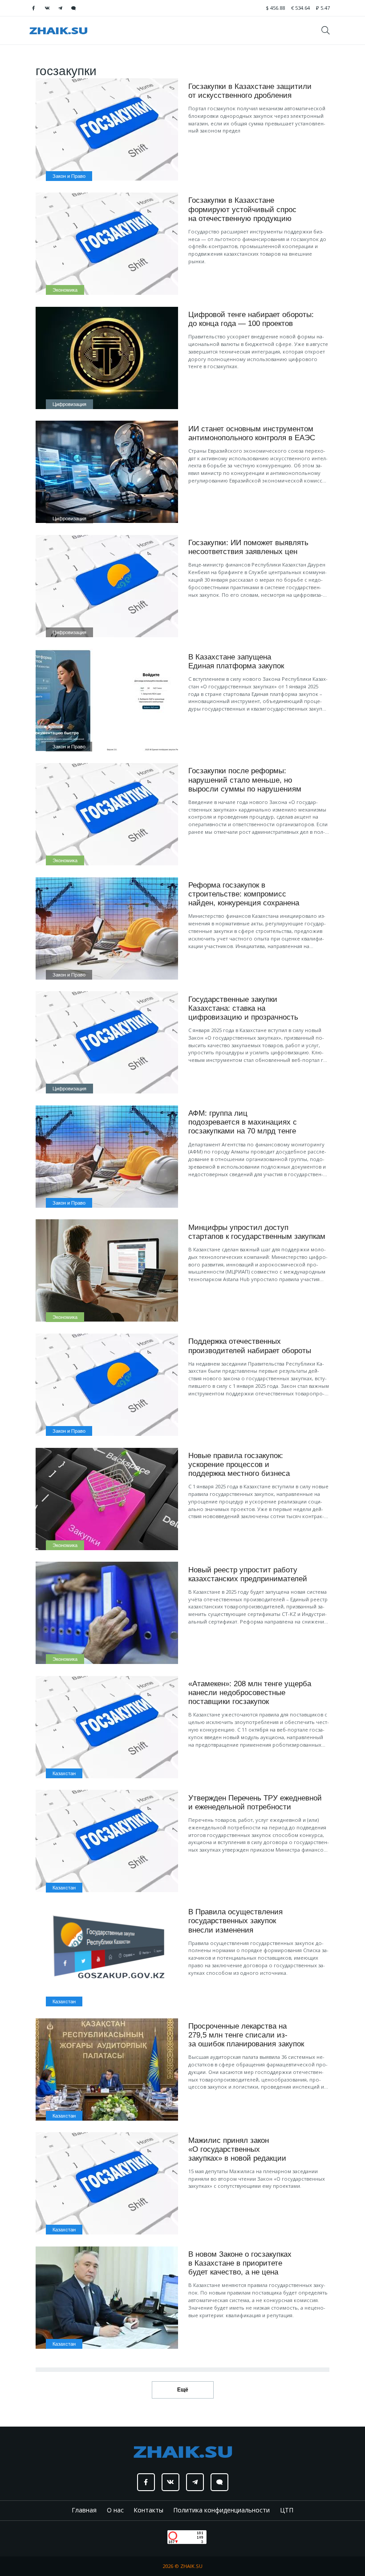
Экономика (65, 290)
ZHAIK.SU (191, 2566)
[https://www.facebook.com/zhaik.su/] (33, 8)
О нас (115, 2510)
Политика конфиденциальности (221, 2510)
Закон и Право (69, 176)
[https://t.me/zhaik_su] (60, 8)
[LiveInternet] (159, 2536)
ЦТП (287, 2510)
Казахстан (64, 1773)
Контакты (148, 2510)
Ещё (183, 2390)
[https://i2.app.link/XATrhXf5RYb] (73, 8)
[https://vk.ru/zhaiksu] (47, 8)
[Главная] (58, 30)
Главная (84, 2510)
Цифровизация (69, 404)
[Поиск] (329, 30)
